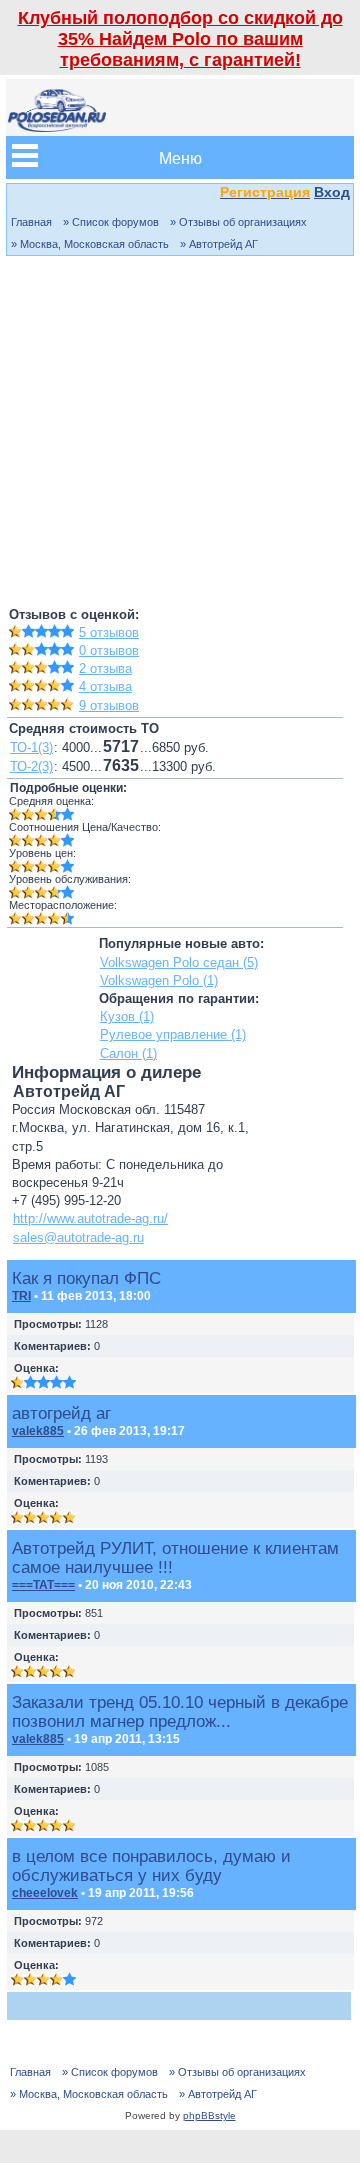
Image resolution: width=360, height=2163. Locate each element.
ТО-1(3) (31, 747)
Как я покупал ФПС (86, 1278)
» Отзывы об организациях (238, 222)
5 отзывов (109, 632)
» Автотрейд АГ (219, 244)
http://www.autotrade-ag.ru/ (90, 1218)
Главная (31, 222)
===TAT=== (43, 1585)
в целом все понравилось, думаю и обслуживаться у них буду (151, 1865)
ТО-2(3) (31, 766)
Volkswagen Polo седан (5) (179, 962)
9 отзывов (109, 705)
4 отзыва (105, 686)
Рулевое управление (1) (173, 1034)
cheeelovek (45, 1893)
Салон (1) (128, 1053)
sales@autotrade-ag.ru (78, 1237)
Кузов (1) (127, 1016)
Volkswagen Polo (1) (159, 980)
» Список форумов (111, 222)
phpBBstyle (209, 2115)
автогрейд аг (61, 1413)
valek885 (38, 1431)
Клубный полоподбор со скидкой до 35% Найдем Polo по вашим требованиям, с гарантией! (180, 39)
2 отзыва (105, 668)
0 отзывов (109, 650)
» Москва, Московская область (90, 244)
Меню (180, 157)
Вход (332, 192)
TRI (21, 1296)
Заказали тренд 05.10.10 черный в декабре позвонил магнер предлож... (180, 1711)
